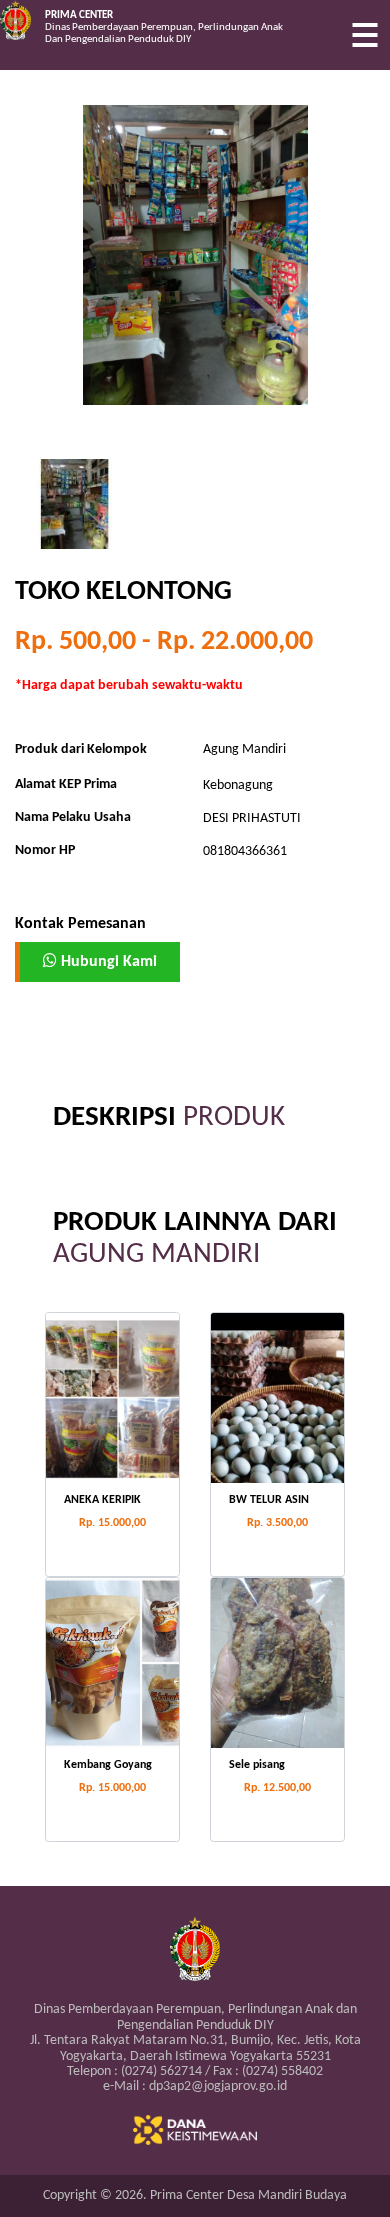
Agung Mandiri (244, 749)
